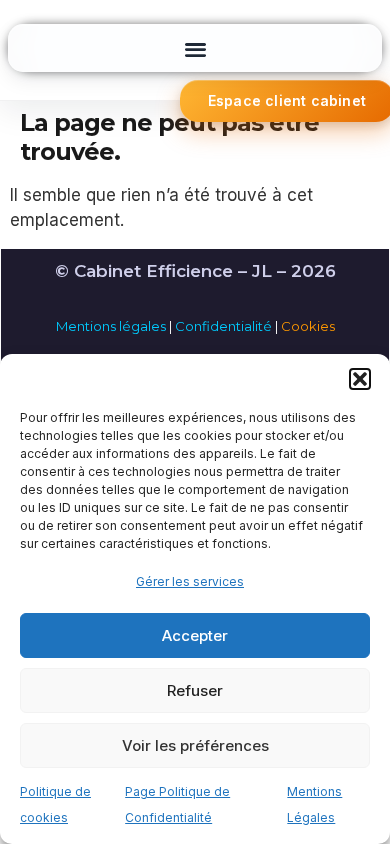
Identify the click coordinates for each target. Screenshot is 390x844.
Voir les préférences (195, 745)
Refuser (195, 690)
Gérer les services (190, 581)
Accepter (195, 635)
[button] (360, 379)
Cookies (308, 326)
